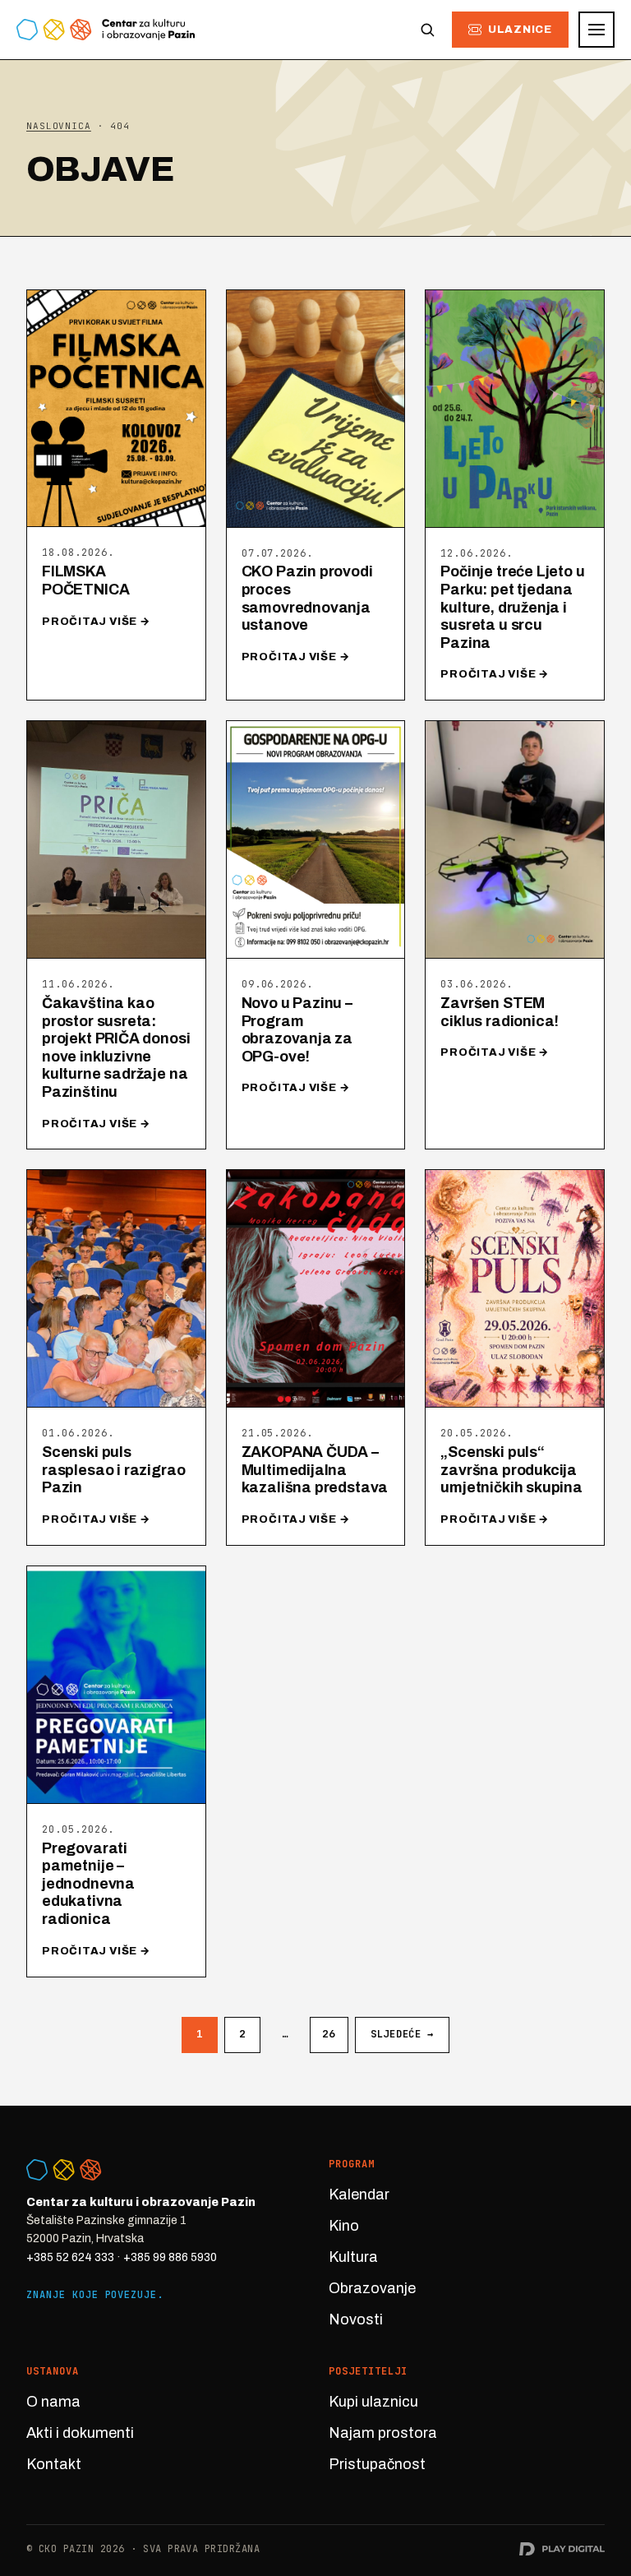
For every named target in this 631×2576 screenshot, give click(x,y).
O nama (53, 2402)
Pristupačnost (377, 2464)
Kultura (353, 2257)
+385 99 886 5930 (170, 2257)
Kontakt (54, 2464)
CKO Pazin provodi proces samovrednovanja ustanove (307, 598)
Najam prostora (383, 2433)
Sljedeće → (402, 2034)
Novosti (356, 2319)
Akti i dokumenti (80, 2433)
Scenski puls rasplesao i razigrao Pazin (113, 1470)
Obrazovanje (372, 2288)
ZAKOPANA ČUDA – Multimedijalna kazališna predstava (315, 1470)
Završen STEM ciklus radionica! (500, 1012)
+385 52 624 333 (70, 2257)
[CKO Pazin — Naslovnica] (106, 30)
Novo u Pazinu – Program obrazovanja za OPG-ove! (297, 1030)
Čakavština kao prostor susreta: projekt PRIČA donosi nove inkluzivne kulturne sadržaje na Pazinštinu (116, 1048)
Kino (344, 2226)
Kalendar (359, 2194)
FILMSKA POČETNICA (85, 580)
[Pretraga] (427, 30)
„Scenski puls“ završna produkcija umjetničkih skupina (511, 1470)
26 (329, 2034)
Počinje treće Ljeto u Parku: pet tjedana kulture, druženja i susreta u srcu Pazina (512, 607)
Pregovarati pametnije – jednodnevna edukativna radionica (88, 1884)
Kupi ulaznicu (373, 2402)
